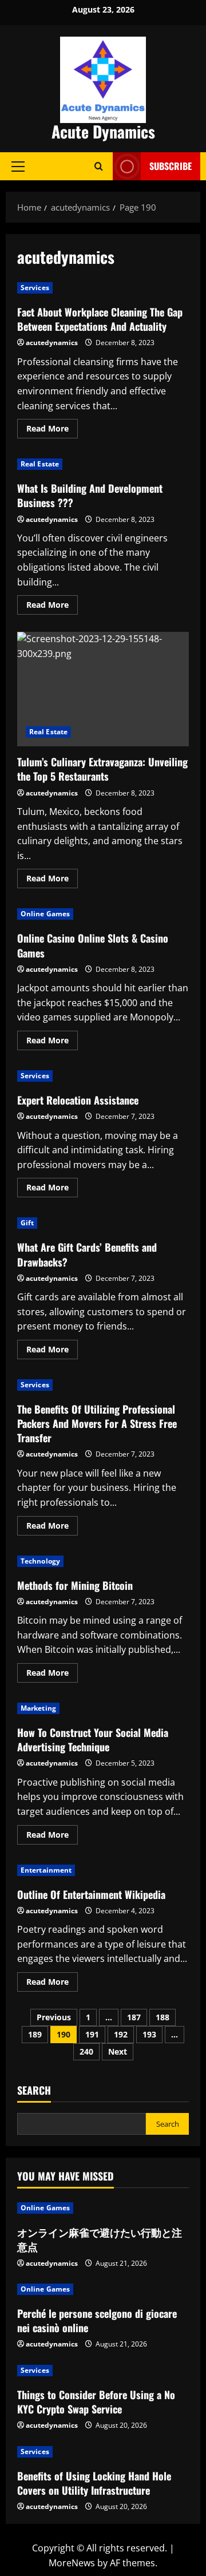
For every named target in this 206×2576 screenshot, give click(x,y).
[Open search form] (99, 166)
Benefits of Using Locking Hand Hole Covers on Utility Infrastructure (94, 2483)
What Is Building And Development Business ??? (90, 495)
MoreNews (72, 2563)
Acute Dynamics (103, 131)
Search (34, 2090)
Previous (54, 2017)
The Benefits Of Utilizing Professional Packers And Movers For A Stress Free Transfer (97, 1423)
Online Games (45, 914)
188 (163, 2017)
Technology (40, 1561)
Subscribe (171, 166)
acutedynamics (52, 343)
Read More (52, 430)
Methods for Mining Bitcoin (75, 1585)
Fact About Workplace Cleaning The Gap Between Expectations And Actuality (100, 319)
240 (86, 2051)
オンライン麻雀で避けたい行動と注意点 (100, 2239)
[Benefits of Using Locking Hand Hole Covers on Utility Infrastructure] (103, 2452)
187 (134, 2017)
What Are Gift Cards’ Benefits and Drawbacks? (87, 1254)
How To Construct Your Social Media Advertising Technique (93, 1740)
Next (118, 2051)
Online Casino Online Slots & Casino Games (93, 945)
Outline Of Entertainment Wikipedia (91, 1894)
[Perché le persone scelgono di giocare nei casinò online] (103, 2289)
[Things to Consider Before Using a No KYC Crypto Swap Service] (103, 2371)
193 (149, 2034)
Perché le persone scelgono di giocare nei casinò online (97, 2320)
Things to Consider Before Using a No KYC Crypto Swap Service (96, 2402)
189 (35, 2034)
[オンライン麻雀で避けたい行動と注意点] (103, 2208)
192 (121, 2034)
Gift (27, 1223)
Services (35, 288)
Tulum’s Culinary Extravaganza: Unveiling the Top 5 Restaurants (103, 689)
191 (92, 2034)
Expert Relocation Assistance (78, 1100)
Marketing (38, 1708)
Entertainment (46, 1870)
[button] (18, 166)
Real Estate (40, 464)
